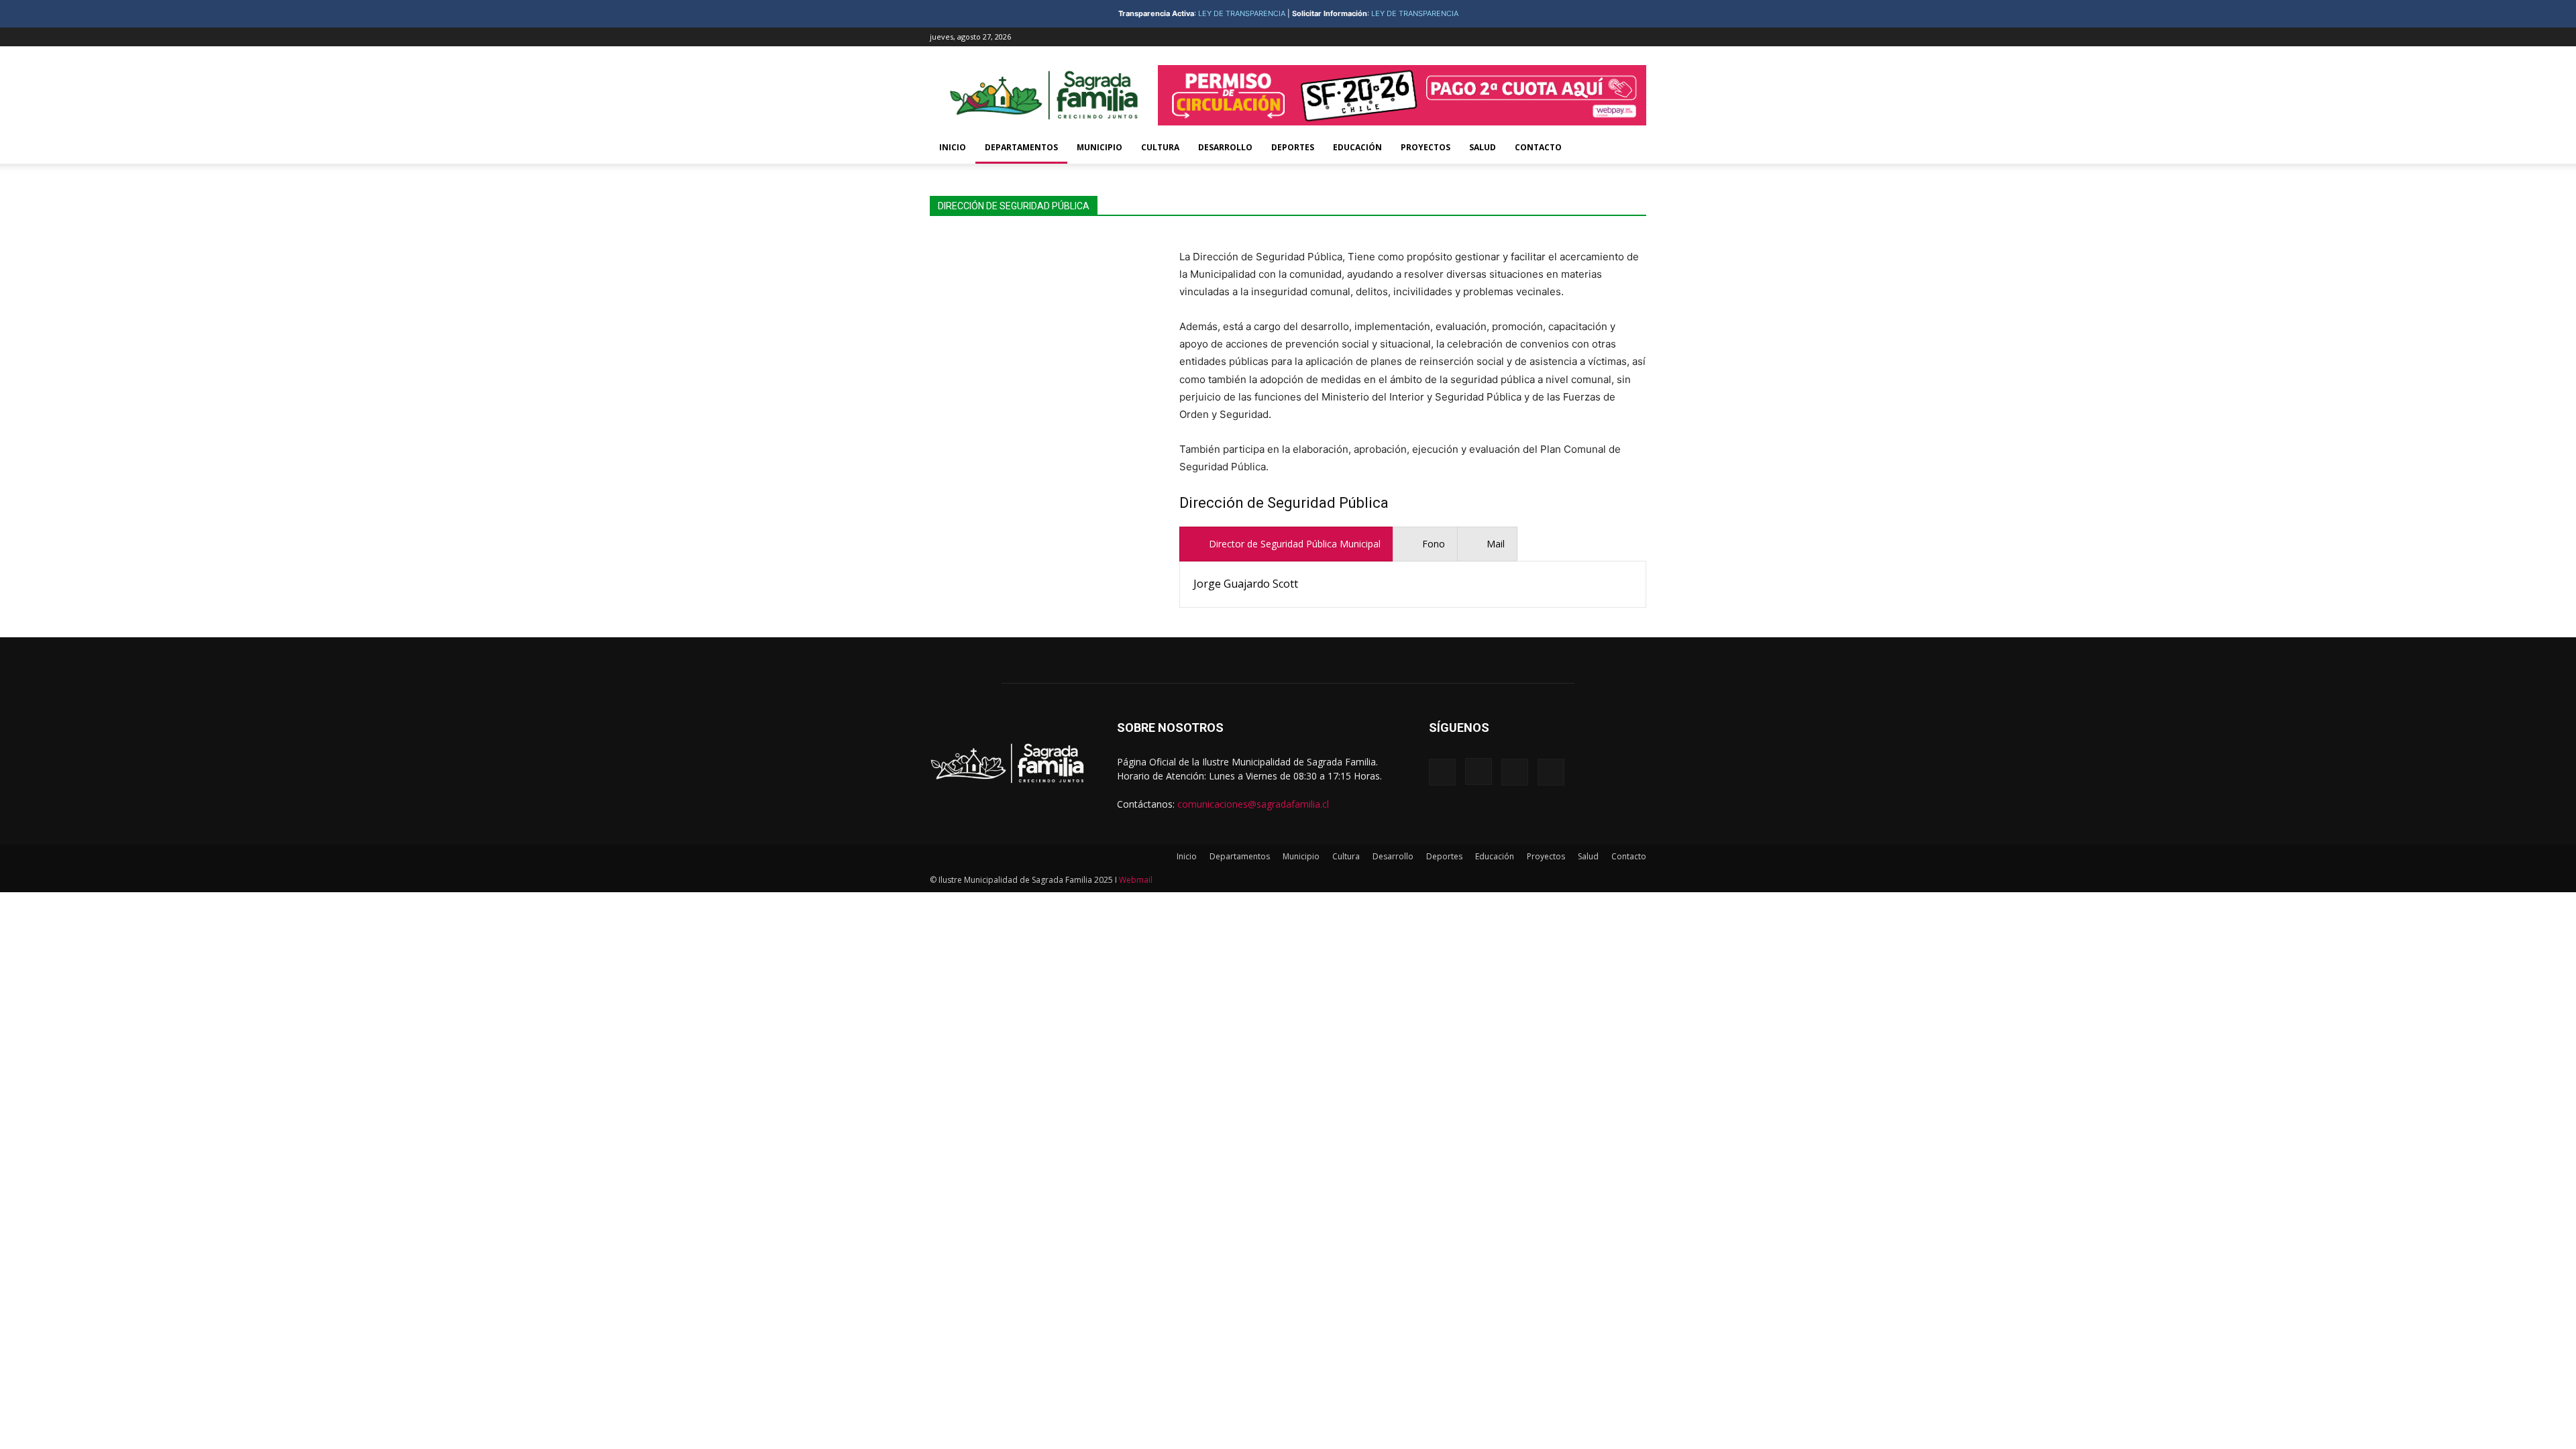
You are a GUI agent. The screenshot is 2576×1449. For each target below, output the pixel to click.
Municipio (1099, 147)
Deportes (1293, 147)
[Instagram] (1592, 37)
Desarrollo (1225, 147)
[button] (1630, 149)
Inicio (953, 147)
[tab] (1286, 544)
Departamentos (1021, 147)
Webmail (1136, 880)
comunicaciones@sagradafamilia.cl (1253, 804)
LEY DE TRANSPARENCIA (1242, 13)
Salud (1483, 147)
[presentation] (1286, 544)
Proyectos (1426, 147)
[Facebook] (1570, 37)
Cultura (1160, 147)
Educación (1357, 147)
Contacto (1538, 147)
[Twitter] (1614, 37)
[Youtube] (1636, 37)
